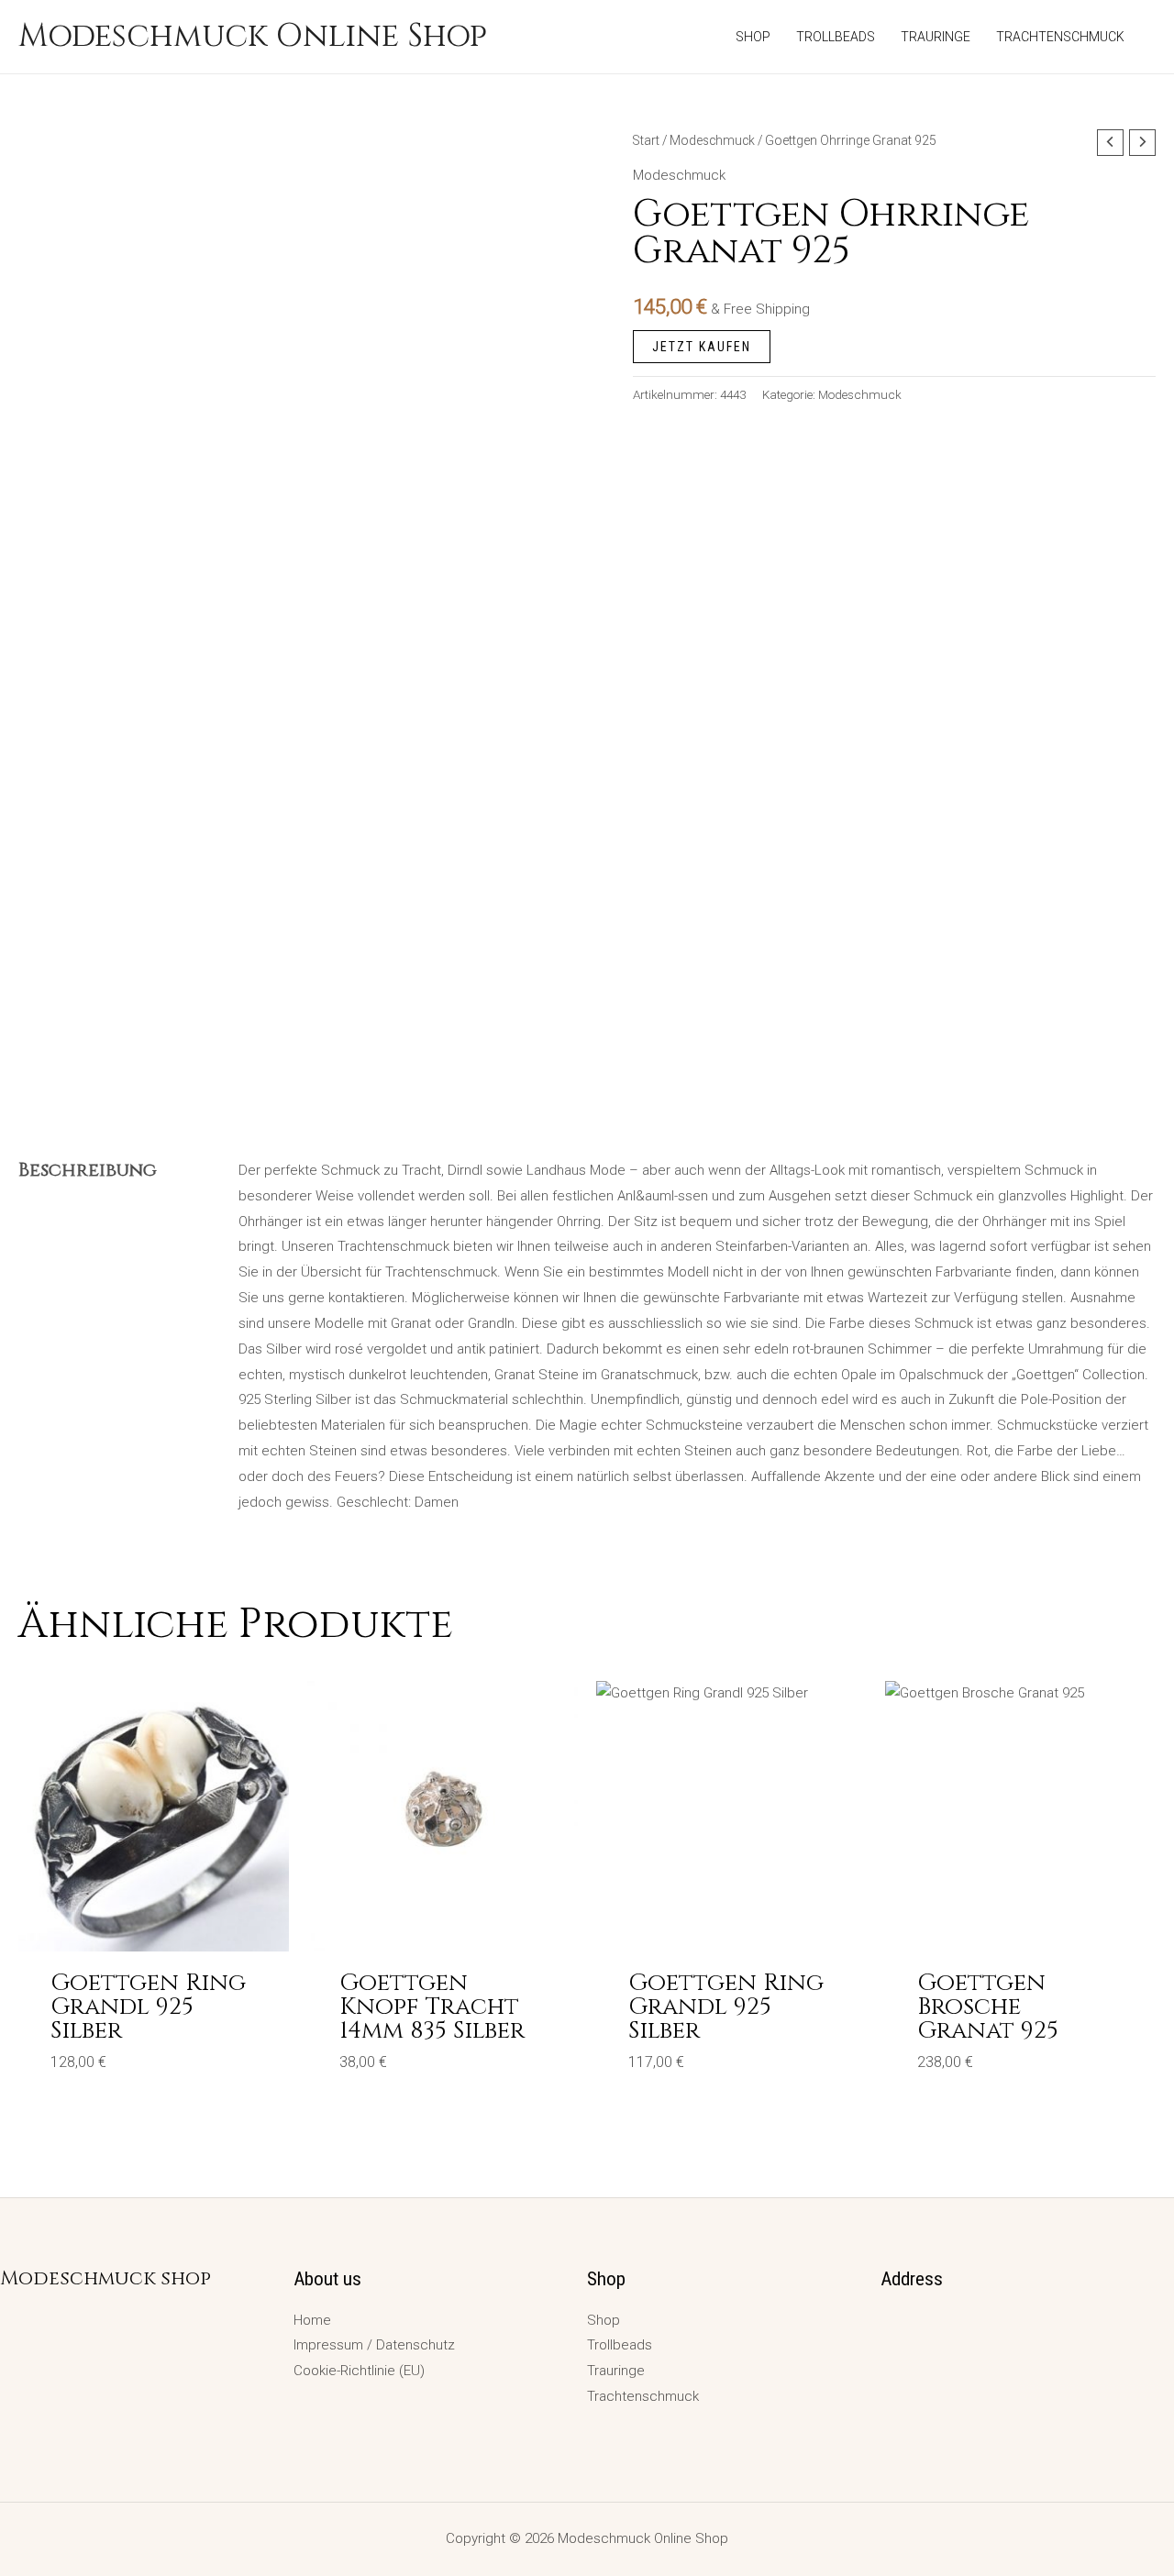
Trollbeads (620, 2345)
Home (312, 2320)
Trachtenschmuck (643, 2396)
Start (646, 140)
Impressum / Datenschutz (374, 2345)
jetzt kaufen (702, 347)
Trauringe (616, 2371)
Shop (604, 2320)
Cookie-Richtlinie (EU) (359, 2371)
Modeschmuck (712, 140)
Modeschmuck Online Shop (253, 36)
